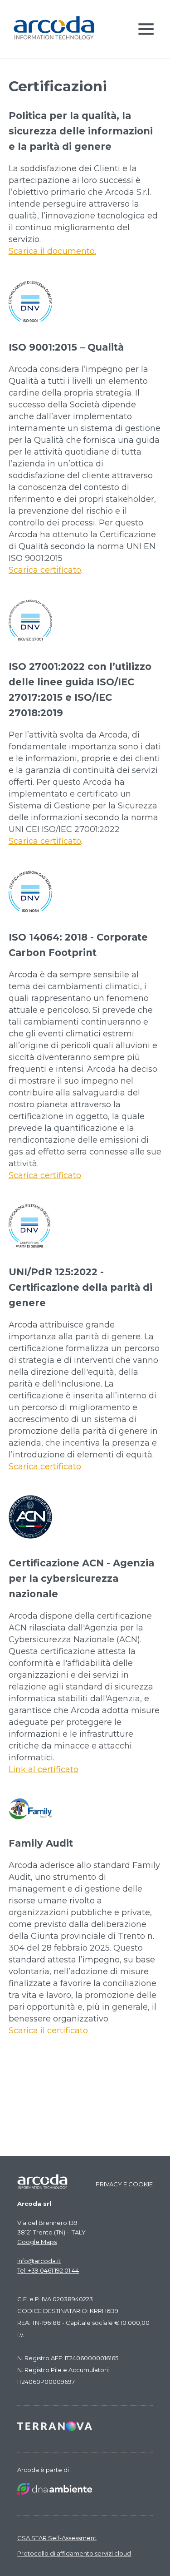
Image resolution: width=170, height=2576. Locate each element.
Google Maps (37, 2242)
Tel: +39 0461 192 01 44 (48, 2270)
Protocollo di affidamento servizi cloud (74, 2553)
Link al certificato (44, 1769)
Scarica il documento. (52, 251)
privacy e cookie (124, 2184)
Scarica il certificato (48, 2031)
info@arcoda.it (39, 2261)
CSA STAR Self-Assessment (57, 2538)
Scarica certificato (45, 570)
